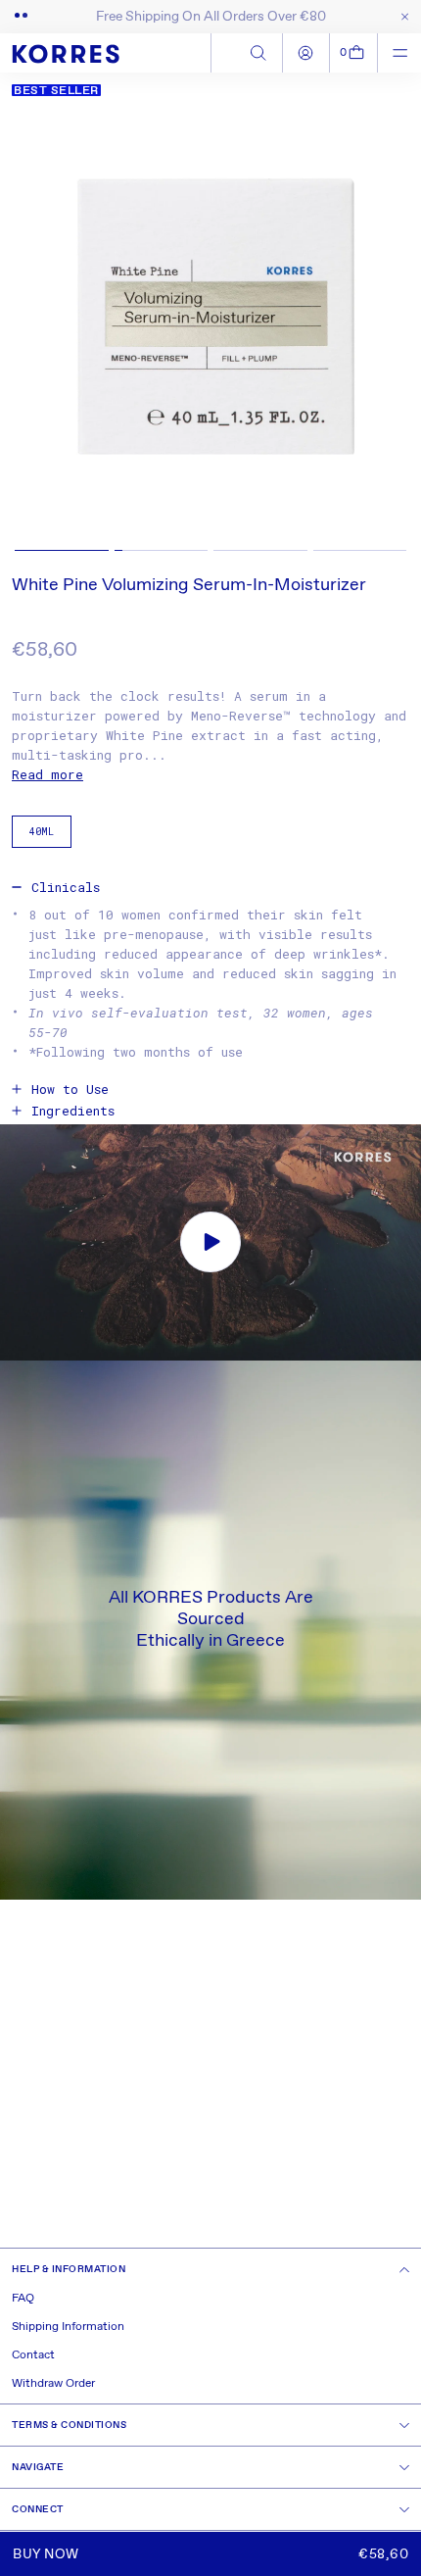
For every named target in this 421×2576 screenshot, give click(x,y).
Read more (47, 774)
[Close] (401, 17)
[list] (210, 318)
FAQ (23, 2299)
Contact (33, 2355)
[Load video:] (210, 1242)
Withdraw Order (53, 2384)
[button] (354, 53)
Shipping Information (68, 2327)
